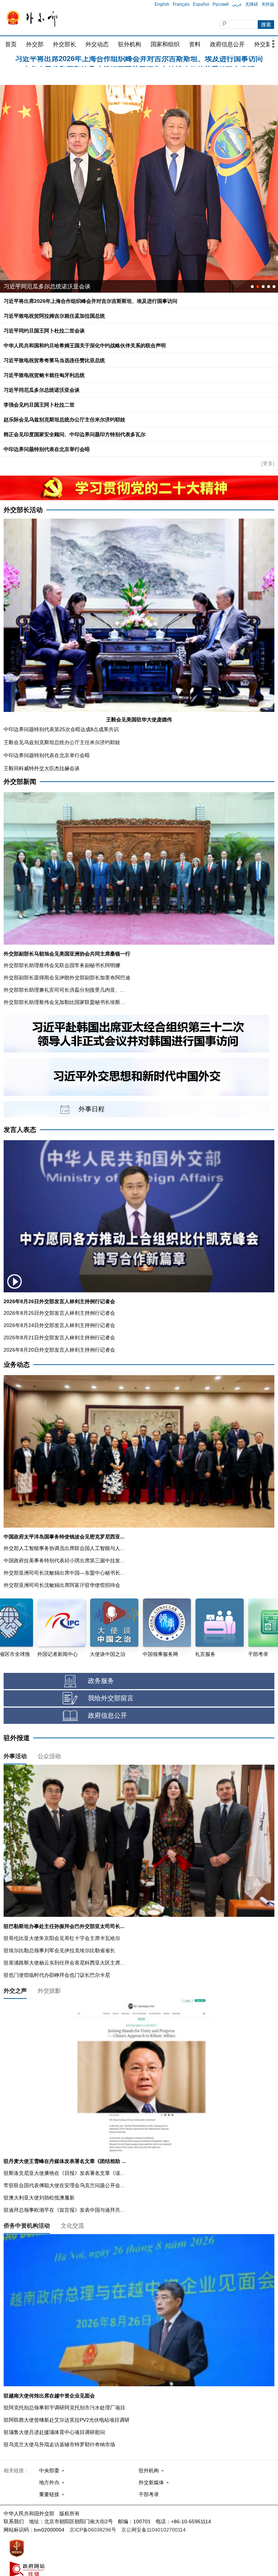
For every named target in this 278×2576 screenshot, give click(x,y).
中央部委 (49, 2470)
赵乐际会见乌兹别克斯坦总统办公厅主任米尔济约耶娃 (64, 420)
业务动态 (17, 1365)
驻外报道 (17, 1738)
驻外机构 (130, 44)
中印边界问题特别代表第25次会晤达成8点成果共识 (61, 729)
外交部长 (64, 44)
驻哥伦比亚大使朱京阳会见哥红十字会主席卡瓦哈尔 (62, 1938)
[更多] (268, 463)
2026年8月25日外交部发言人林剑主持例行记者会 (59, 1313)
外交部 (35, 44)
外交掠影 (49, 1991)
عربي (237, 4)
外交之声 (15, 1991)
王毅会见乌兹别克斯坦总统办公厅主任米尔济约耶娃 (62, 742)
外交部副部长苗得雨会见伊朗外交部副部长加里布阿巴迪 (67, 978)
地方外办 (49, 2482)
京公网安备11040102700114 (153, 2530)
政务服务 (101, 1681)
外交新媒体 (151, 2482)
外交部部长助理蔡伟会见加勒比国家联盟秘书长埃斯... (64, 1002)
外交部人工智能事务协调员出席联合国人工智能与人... (64, 1548)
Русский (221, 4)
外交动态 (97, 44)
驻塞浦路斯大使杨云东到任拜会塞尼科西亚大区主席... (64, 1963)
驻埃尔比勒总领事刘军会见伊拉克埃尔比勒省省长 (59, 1950)
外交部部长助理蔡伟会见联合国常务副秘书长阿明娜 (62, 965)
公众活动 (49, 1756)
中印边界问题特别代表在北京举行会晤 (47, 449)
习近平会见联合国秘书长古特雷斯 (47, 286)
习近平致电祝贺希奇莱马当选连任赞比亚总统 (54, 360)
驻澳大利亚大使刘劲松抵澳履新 (39, 2198)
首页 (11, 44)
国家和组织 (165, 44)
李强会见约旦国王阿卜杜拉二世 (39, 405)
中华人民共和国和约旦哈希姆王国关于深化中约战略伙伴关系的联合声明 (85, 345)
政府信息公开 (227, 44)
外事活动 (15, 1756)
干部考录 (149, 2494)
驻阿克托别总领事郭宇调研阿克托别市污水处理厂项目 (64, 2408)
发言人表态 (20, 1130)
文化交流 (72, 2226)
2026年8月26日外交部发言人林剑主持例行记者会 (59, 1301)
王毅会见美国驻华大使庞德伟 (139, 720)
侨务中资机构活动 (27, 2226)
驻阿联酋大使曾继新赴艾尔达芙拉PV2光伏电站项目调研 (67, 2420)
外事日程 (92, 1109)
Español (201, 4)
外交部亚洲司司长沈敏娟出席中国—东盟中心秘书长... (64, 1573)
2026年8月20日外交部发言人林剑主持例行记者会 (59, 1350)
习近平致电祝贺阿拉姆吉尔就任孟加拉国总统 (139, 62)
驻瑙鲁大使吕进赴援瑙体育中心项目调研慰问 (54, 2432)
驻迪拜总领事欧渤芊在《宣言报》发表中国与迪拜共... (64, 2210)
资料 (195, 44)
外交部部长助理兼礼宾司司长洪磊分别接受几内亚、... (64, 990)
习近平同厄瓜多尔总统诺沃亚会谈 (42, 390)
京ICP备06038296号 (93, 2530)
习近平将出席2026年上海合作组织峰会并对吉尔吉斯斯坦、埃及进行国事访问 (90, 301)
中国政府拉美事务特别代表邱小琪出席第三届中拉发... (64, 1560)
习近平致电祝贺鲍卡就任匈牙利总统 (44, 375)
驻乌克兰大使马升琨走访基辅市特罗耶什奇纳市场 (59, 2444)
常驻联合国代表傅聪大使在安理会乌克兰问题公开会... (64, 2185)
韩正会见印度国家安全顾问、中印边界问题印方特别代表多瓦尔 (75, 434)
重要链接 (49, 2494)
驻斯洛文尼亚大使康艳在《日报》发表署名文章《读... (64, 2173)
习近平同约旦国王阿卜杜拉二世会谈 (44, 331)
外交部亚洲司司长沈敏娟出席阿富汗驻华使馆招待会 (62, 1585)
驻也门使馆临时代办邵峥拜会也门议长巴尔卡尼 (57, 1975)
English (162, 4)
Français (181, 4)
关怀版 (268, 4)
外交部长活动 (23, 510)
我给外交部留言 (111, 1698)
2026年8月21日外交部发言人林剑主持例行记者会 (59, 1338)
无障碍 (252, 4)
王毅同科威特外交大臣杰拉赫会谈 (42, 768)
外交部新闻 (20, 782)
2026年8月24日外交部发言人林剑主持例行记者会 (59, 1325)
